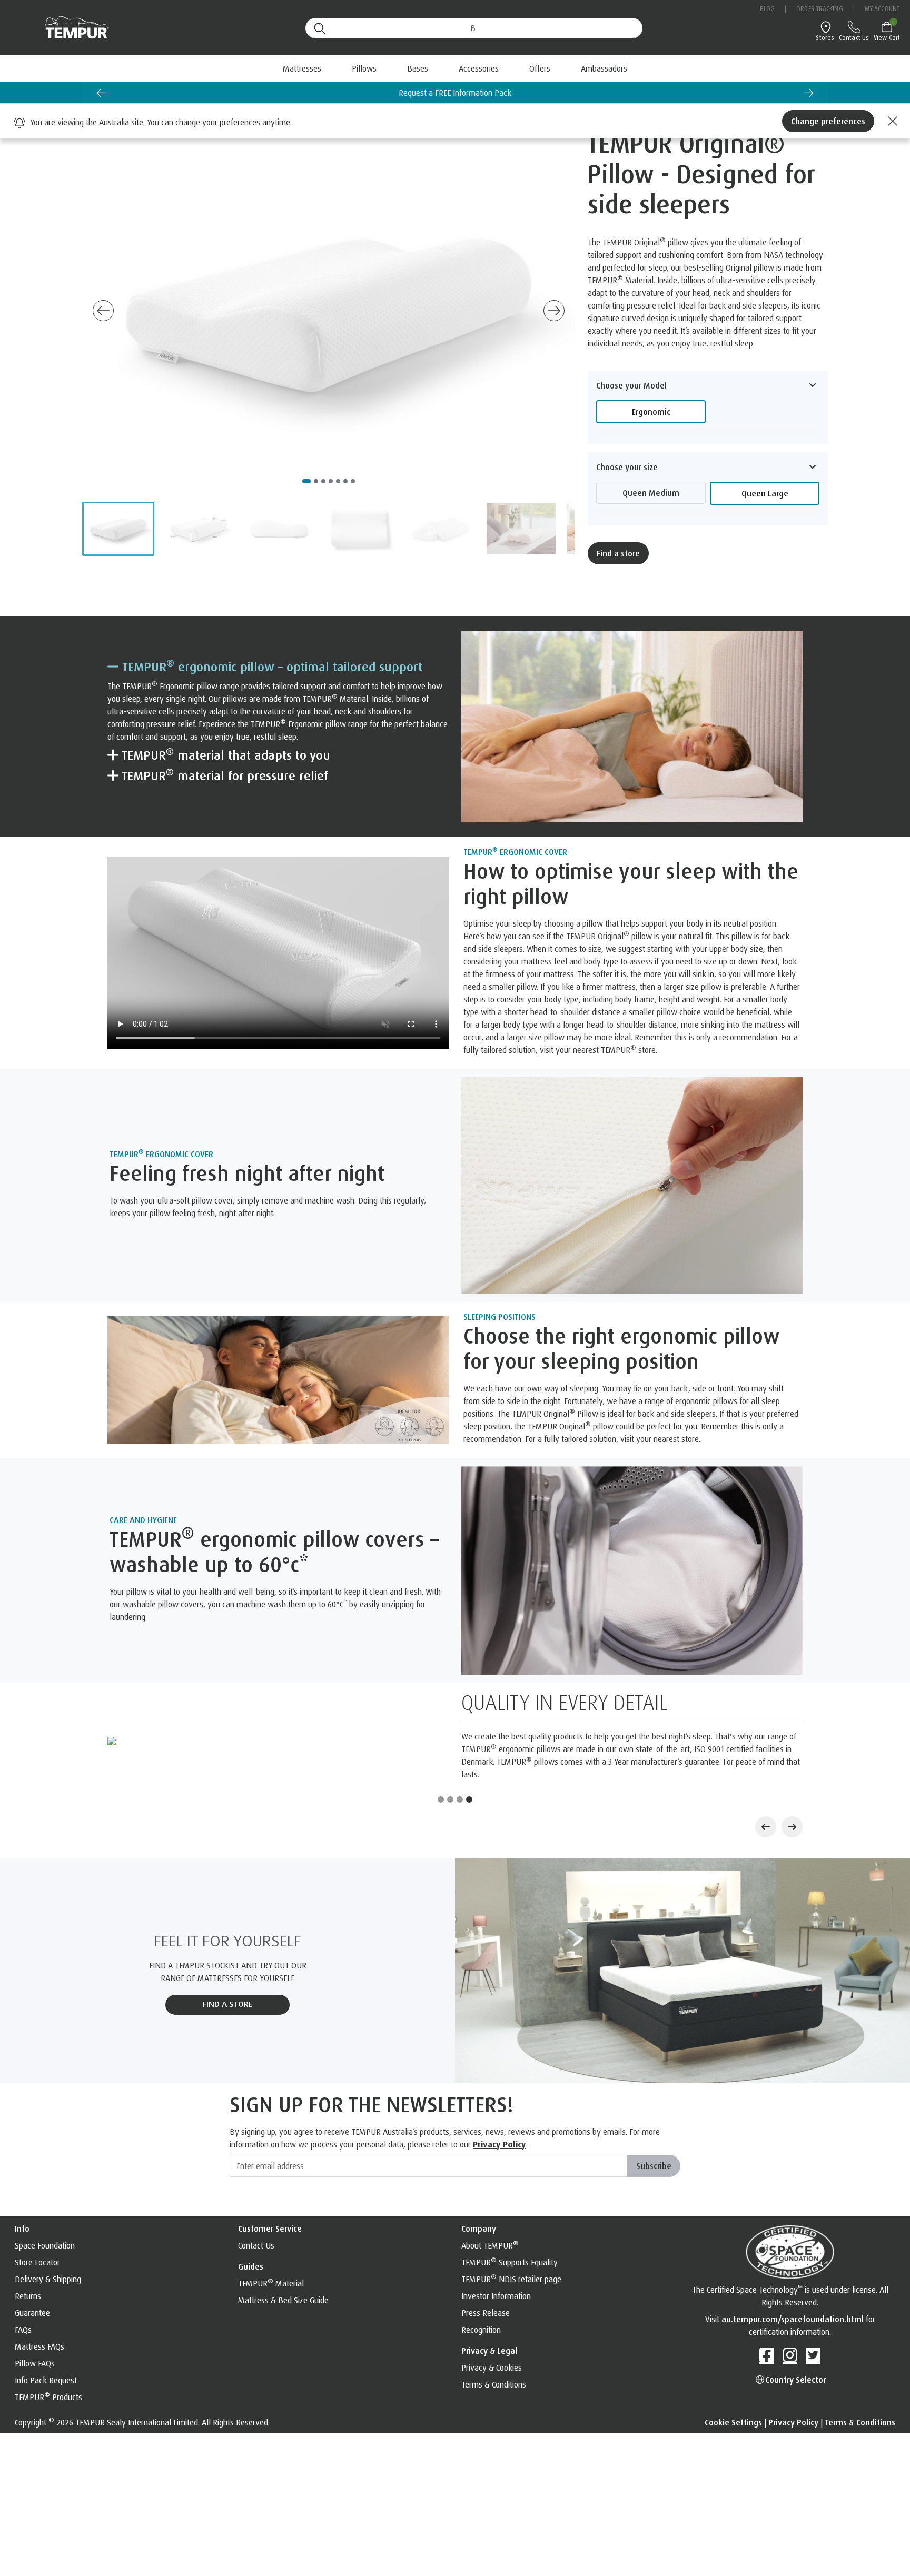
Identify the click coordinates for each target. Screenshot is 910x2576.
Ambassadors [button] (604, 68)
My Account (882, 9)
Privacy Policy (499, 2144)
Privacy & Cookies (492, 2368)
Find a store (618, 553)
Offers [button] (540, 68)
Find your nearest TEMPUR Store (455, 93)
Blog (767, 9)
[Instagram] (790, 2355)
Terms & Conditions (494, 2384)
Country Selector (795, 2380)
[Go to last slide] (103, 311)
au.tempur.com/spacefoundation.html (793, 2319)
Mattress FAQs (39, 2346)
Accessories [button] (479, 68)
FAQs (23, 2330)
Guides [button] (251, 2266)
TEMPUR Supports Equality (510, 2262)
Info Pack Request (46, 2380)
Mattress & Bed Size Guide (283, 2300)
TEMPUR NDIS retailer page (511, 2279)
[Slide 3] (460, 1799)
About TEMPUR (490, 2245)
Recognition (481, 2330)
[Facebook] (767, 2355)
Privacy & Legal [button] (489, 2351)
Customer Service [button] (270, 2229)
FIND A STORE (227, 2005)
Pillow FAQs (35, 2363)
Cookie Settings (733, 2422)
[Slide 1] (441, 1799)
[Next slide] (554, 311)
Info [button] (22, 2229)
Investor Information (496, 2296)
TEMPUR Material (271, 2283)
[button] (118, 529)
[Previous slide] (101, 93)
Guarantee (32, 2313)
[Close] (891, 121)
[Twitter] (813, 2355)
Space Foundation (45, 2245)
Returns (28, 2296)
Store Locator (37, 2262)
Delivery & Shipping (48, 2279)
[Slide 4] (469, 1799)
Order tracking (819, 9)
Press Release (486, 2313)
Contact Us (256, 2245)
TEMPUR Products (48, 2397)
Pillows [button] (364, 68)
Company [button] (479, 2229)
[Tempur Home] (72, 28)
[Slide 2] (450, 1799)
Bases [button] (418, 68)
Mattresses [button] (302, 68)
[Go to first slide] (809, 93)
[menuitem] (540, 68)
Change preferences (828, 121)
